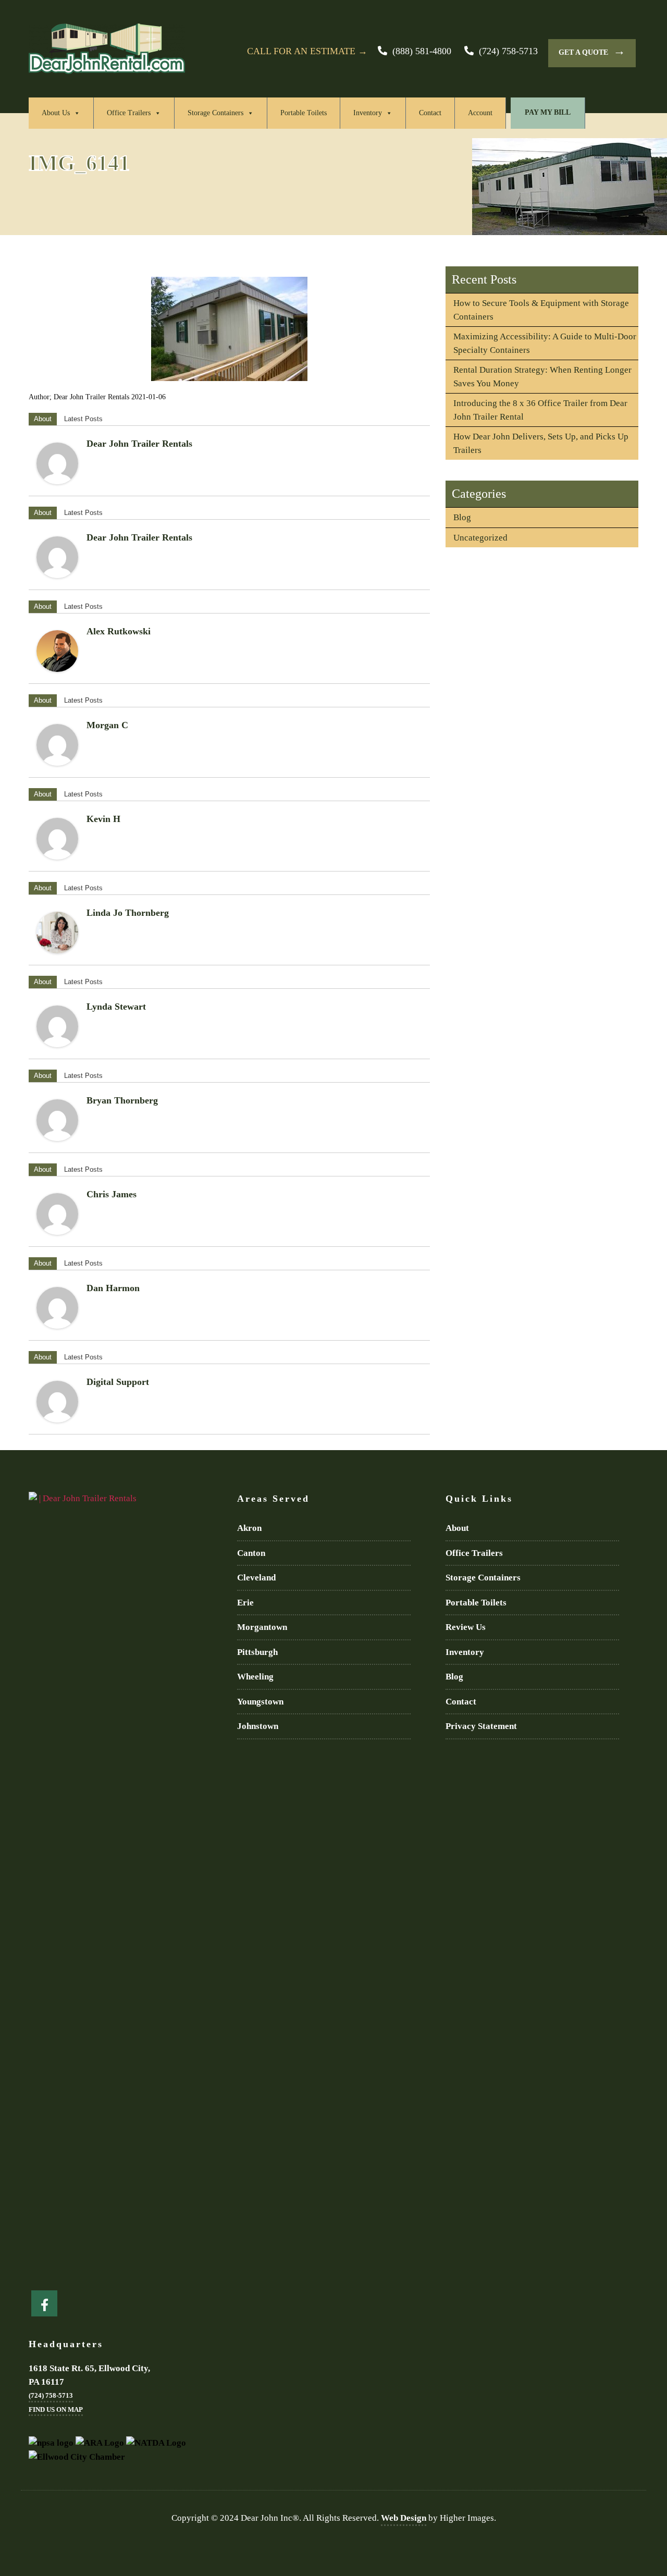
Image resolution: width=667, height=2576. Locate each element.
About (43, 419)
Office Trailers (129, 113)
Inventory (368, 113)
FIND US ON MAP (56, 2409)
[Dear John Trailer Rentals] (57, 463)
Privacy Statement (481, 1726)
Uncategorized (480, 538)
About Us (56, 113)
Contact (430, 113)
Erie (245, 1603)
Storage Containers (215, 113)
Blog (462, 517)
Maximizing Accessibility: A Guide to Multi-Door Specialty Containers (545, 343)
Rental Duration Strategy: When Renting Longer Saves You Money (542, 377)
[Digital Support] (57, 1402)
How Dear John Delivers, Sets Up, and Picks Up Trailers (541, 443)
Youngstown (260, 1702)
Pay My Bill (548, 112)
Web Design (404, 2518)
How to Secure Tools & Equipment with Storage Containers (541, 310)
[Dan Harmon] (57, 1308)
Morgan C (107, 725)
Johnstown (258, 1726)
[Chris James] (57, 1214)
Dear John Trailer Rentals (139, 444)
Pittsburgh (257, 1652)
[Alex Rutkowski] (57, 651)
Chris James (112, 1194)
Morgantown (262, 1627)
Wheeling (255, 1677)
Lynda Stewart (116, 1007)
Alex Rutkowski (119, 631)
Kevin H (103, 819)
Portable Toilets (304, 113)
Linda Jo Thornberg (128, 913)
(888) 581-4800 (422, 51)
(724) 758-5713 (508, 51)
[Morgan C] (57, 745)
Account (480, 113)
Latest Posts (83, 419)
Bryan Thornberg (122, 1100)
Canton (251, 1553)
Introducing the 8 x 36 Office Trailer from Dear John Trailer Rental (540, 410)
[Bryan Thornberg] (57, 1120)
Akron (249, 1528)
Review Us (466, 1627)
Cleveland (256, 1578)
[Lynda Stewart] (57, 1026)
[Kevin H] (57, 839)
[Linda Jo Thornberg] (57, 933)
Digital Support (118, 1382)
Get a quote (592, 51)
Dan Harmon (113, 1288)
